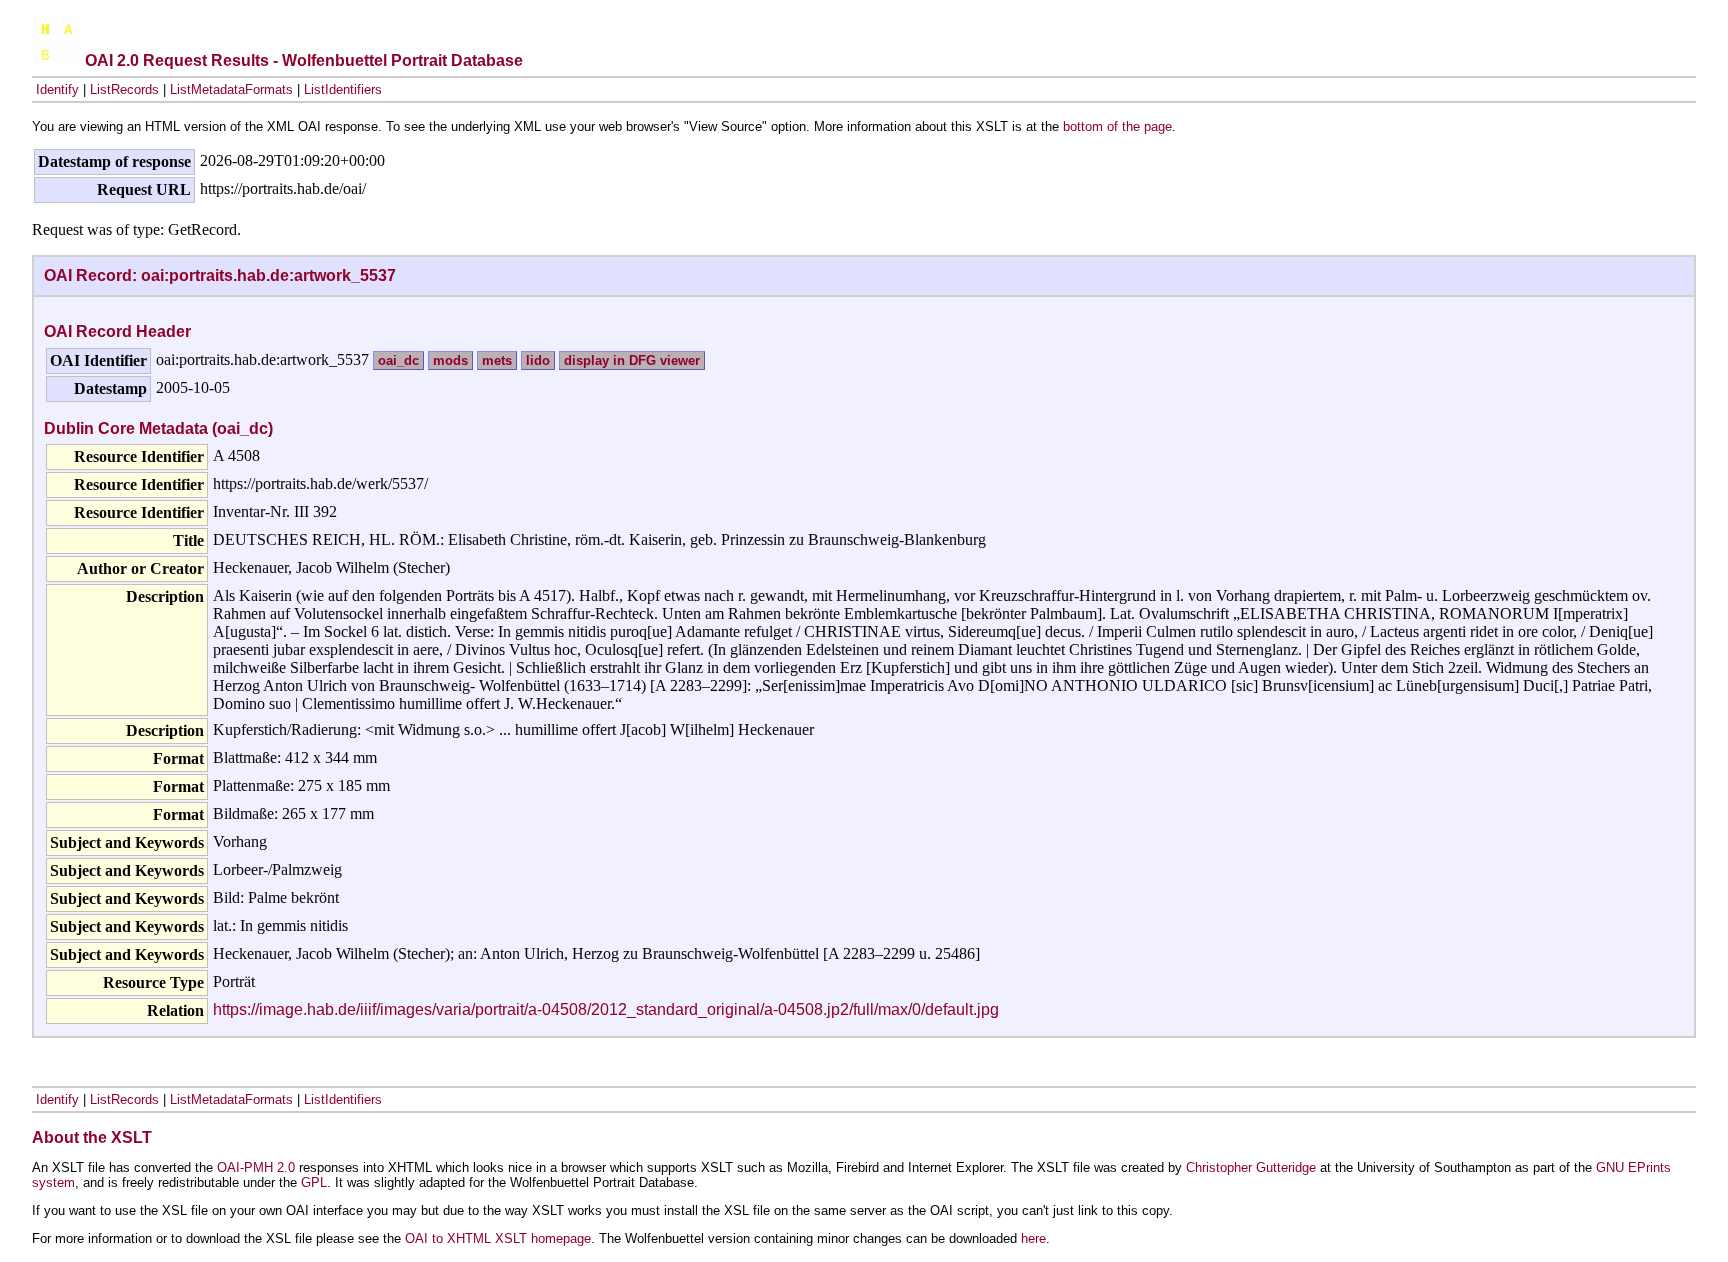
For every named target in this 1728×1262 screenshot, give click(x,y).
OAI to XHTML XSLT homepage (498, 1238)
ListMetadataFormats (231, 89)
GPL (314, 1182)
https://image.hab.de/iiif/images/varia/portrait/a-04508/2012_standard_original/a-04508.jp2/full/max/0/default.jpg (606, 1009)
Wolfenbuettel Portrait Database (402, 60)
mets (497, 360)
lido (538, 360)
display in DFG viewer (632, 360)
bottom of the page (1117, 126)
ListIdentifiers (343, 89)
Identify (57, 89)
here (1033, 1238)
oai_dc (398, 360)
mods (450, 360)
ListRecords (124, 89)
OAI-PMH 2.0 (256, 1167)
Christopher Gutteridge (1251, 1167)
